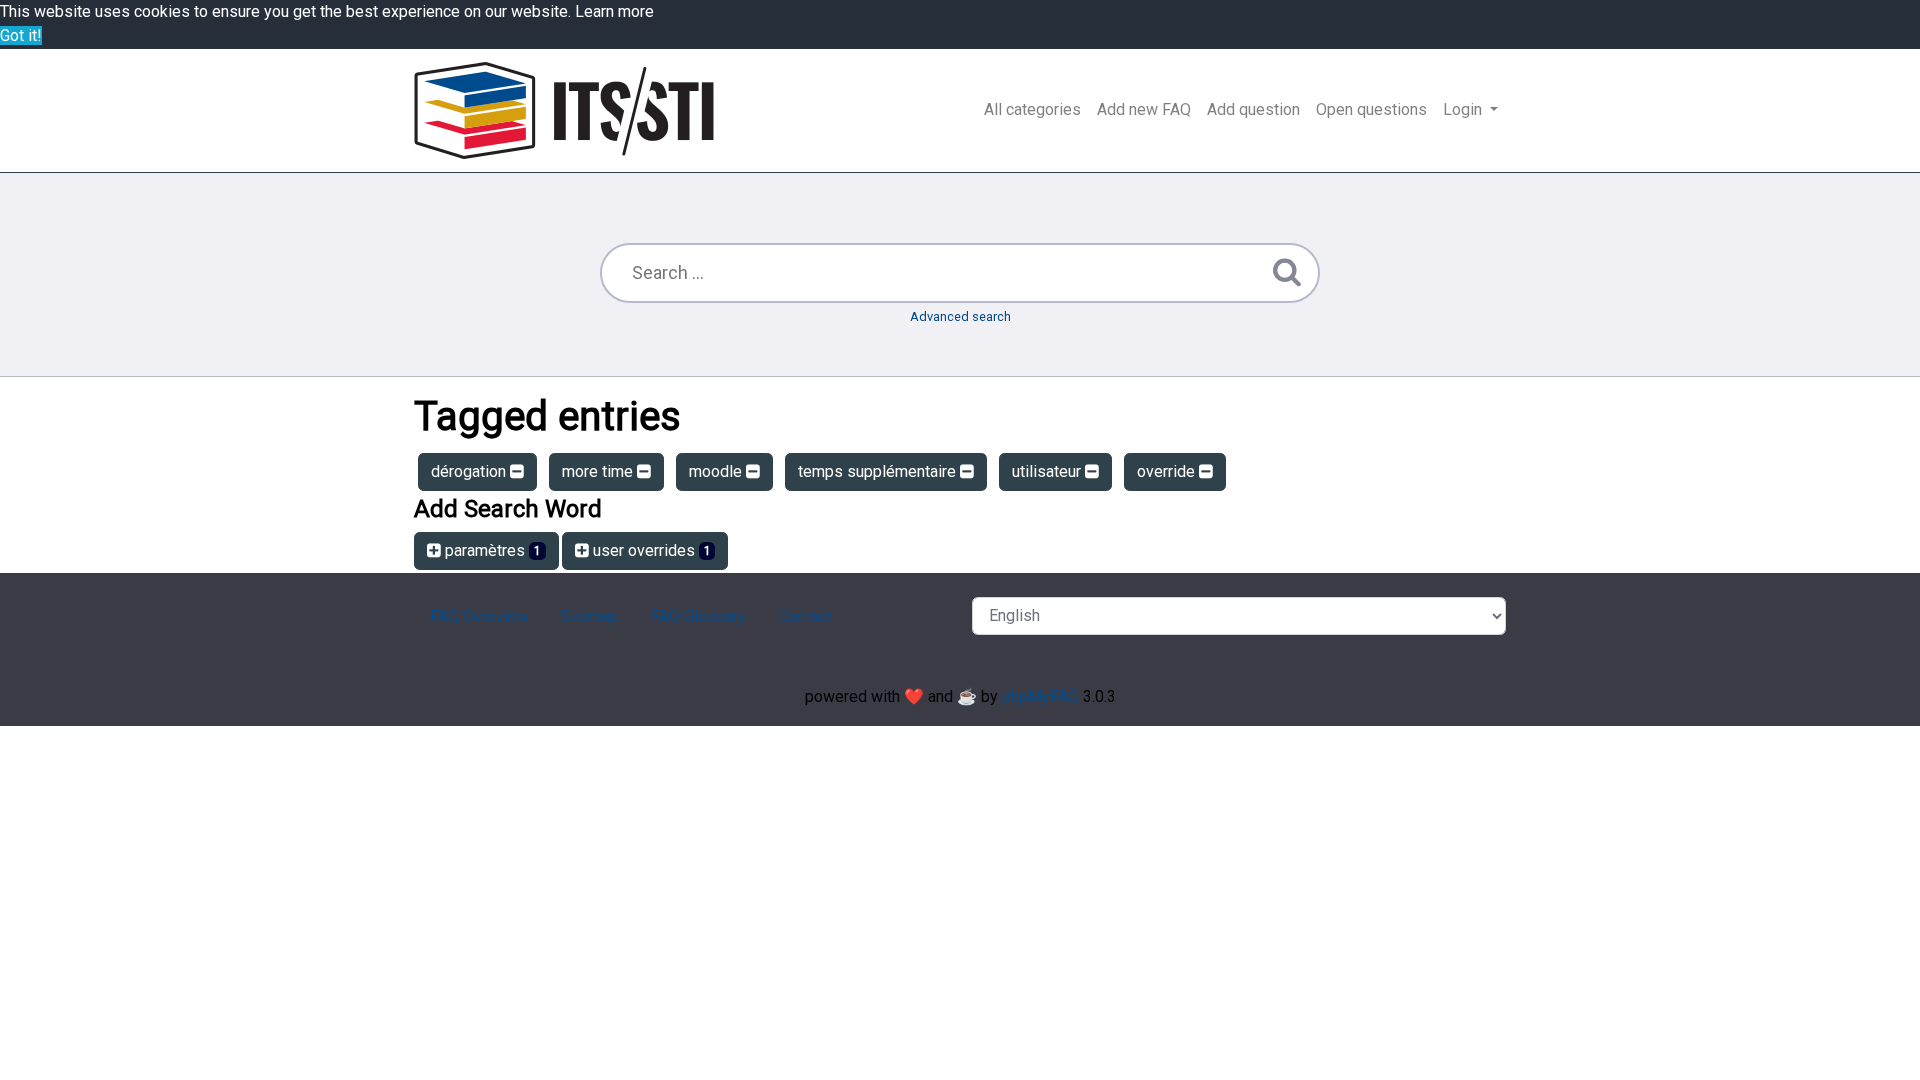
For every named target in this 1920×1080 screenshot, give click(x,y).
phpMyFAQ (1040, 696)
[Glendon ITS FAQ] (564, 110)
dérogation (470, 471)
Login (1464, 109)
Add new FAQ (1144, 109)
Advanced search (960, 316)
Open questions (1371, 109)
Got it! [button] (21, 35)
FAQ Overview (479, 616)
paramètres (491, 550)
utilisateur (1048, 471)
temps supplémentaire (879, 471)
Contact (804, 616)
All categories (1032, 109)
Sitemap (590, 616)
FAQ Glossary (698, 616)
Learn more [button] (614, 11)
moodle (717, 471)
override (1168, 471)
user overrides (650, 550)
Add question (1253, 109)
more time (599, 471)
